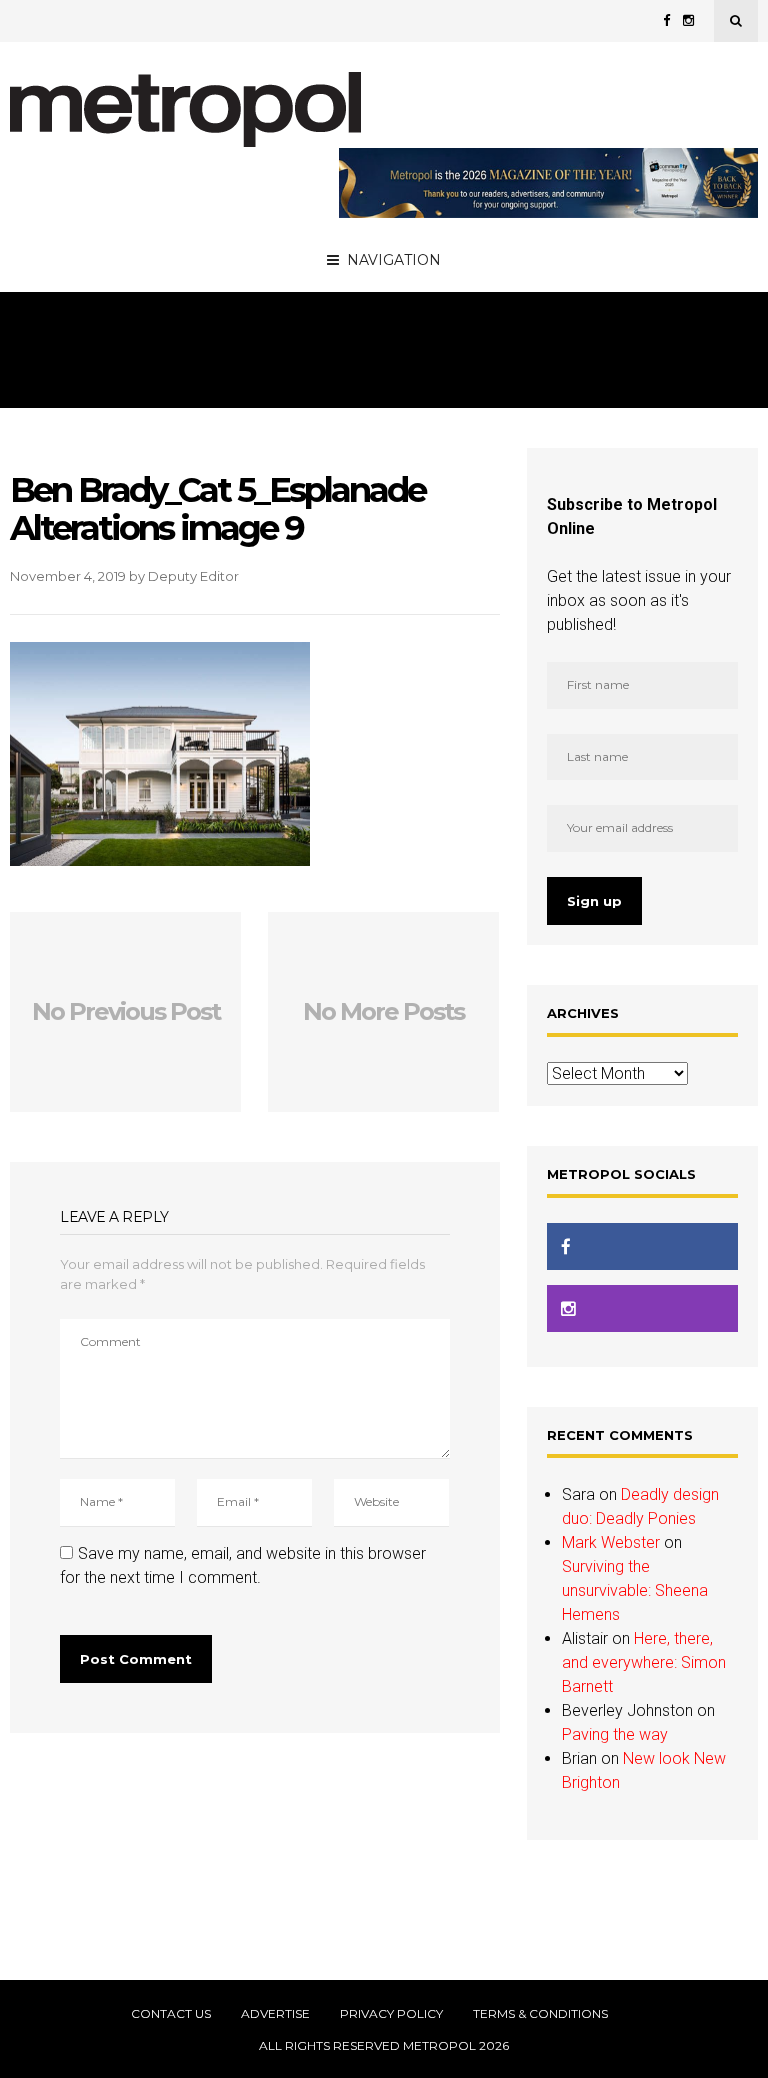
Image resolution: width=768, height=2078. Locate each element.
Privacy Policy (391, 2014)
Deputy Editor (193, 576)
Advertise (275, 2014)
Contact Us (171, 2014)
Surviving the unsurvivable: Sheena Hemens (635, 1590)
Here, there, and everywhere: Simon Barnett (644, 1662)
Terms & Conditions (540, 2014)
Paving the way (615, 1734)
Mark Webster (611, 1542)
